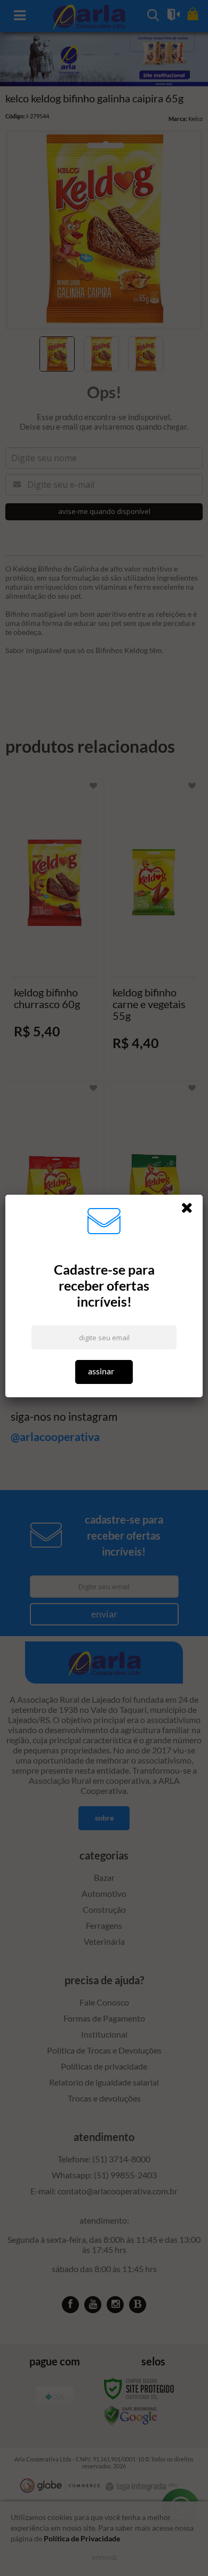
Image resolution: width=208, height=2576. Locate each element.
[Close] (190, 1210)
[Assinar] (104, 1372)
